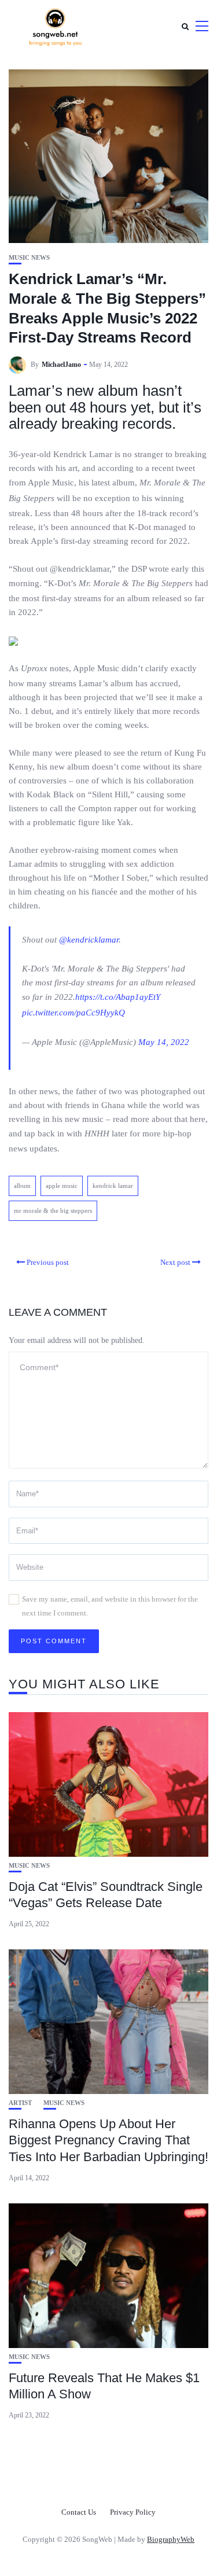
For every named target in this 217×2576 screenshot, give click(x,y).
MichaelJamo (61, 365)
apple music (62, 1186)
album (22, 1186)
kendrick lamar (113, 1186)
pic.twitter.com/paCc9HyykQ (73, 1013)
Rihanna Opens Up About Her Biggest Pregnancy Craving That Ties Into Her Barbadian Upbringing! (108, 2140)
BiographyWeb (171, 2539)
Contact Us (79, 2512)
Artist (20, 2103)
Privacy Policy (133, 2512)
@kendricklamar (89, 940)
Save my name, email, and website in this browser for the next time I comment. (110, 1606)
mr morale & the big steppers (53, 1210)
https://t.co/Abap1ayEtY (118, 997)
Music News (29, 258)
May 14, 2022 (164, 1042)
